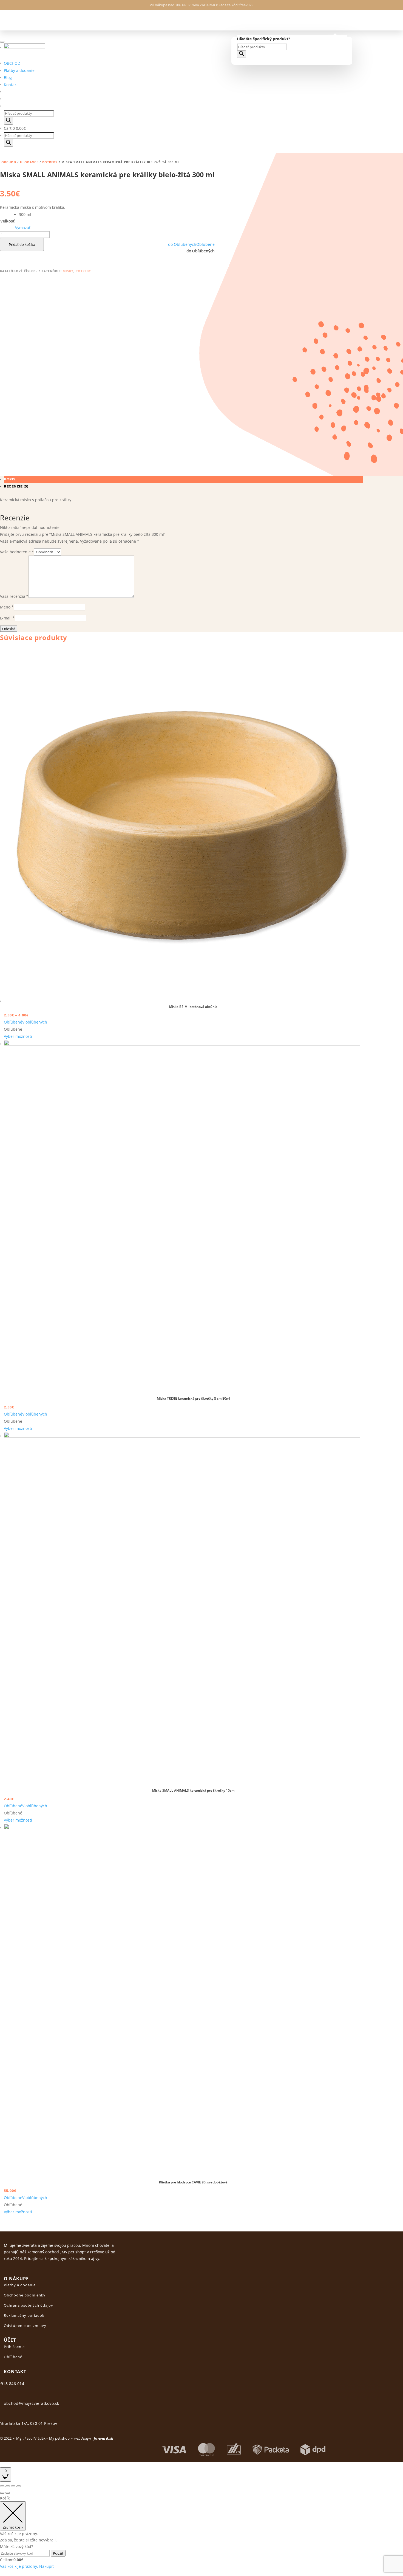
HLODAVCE (29, 162)
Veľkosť (7, 221)
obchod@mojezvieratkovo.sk (32, 2403)
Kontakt (11, 85)
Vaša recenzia (14, 596)
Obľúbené (13, 2357)
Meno (7, 607)
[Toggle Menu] (2, 42)
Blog (8, 77)
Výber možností (18, 1036)
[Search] (242, 54)
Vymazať (23, 228)
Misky (68, 271)
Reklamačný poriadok (24, 2315)
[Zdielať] (8, 2486)
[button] (191, 244)
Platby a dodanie (19, 70)
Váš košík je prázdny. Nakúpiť (27, 2566)
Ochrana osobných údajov (29, 2305)
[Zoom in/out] (19, 2486)
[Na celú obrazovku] (13, 2486)
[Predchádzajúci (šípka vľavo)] (2, 2493)
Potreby (50, 162)
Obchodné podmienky (25, 2295)
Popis (10, 479)
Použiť (58, 2553)
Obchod (9, 162)
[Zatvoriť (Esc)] (2, 2486)
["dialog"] (201, 2532)
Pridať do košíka (22, 244)
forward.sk (103, 2438)
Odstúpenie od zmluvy (25, 2326)
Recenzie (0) (16, 486)
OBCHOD (12, 63)
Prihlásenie (14, 2347)
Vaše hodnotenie (17, 552)
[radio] (25, 215)
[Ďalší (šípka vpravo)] (8, 2493)
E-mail (7, 618)
